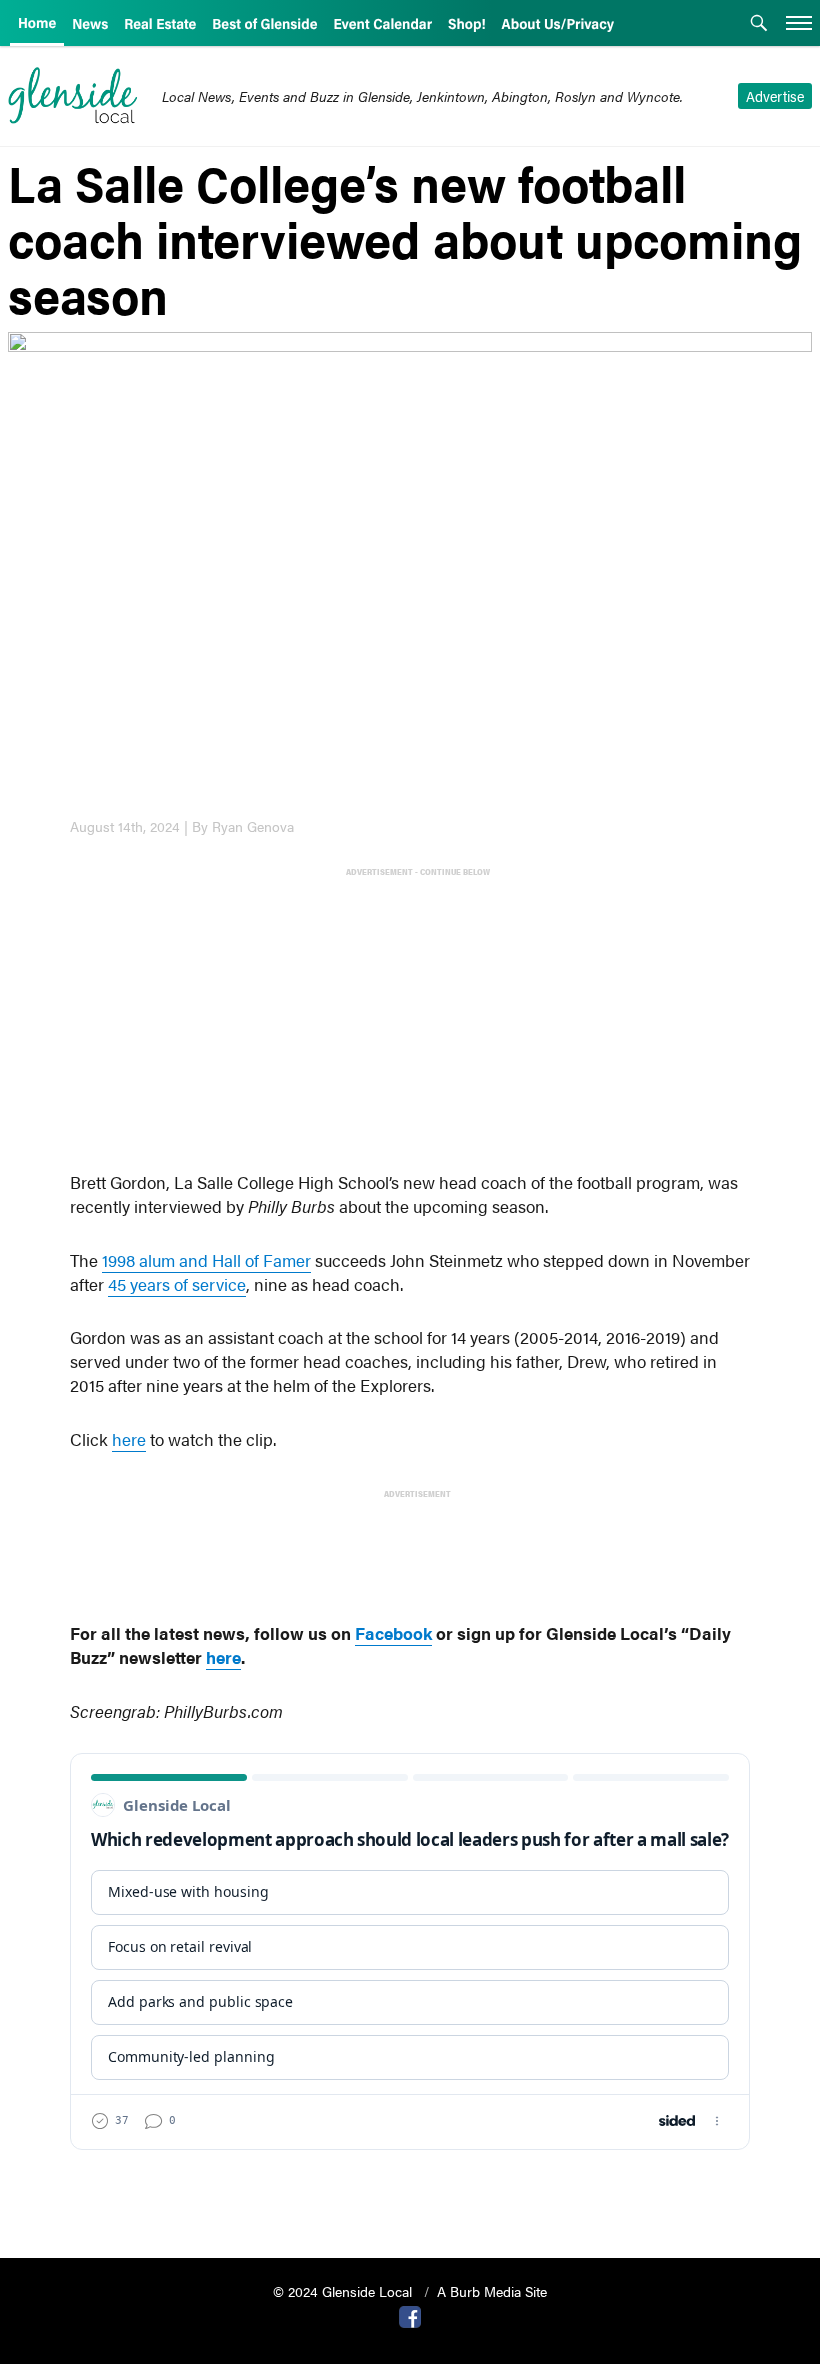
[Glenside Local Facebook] (410, 2315)
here (129, 1439)
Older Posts (410, 2191)
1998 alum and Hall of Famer (206, 1260)
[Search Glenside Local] (759, 25)
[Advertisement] (414, 1022)
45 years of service (177, 1284)
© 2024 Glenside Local (344, 2291)
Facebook (393, 1633)
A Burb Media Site (492, 2291)
